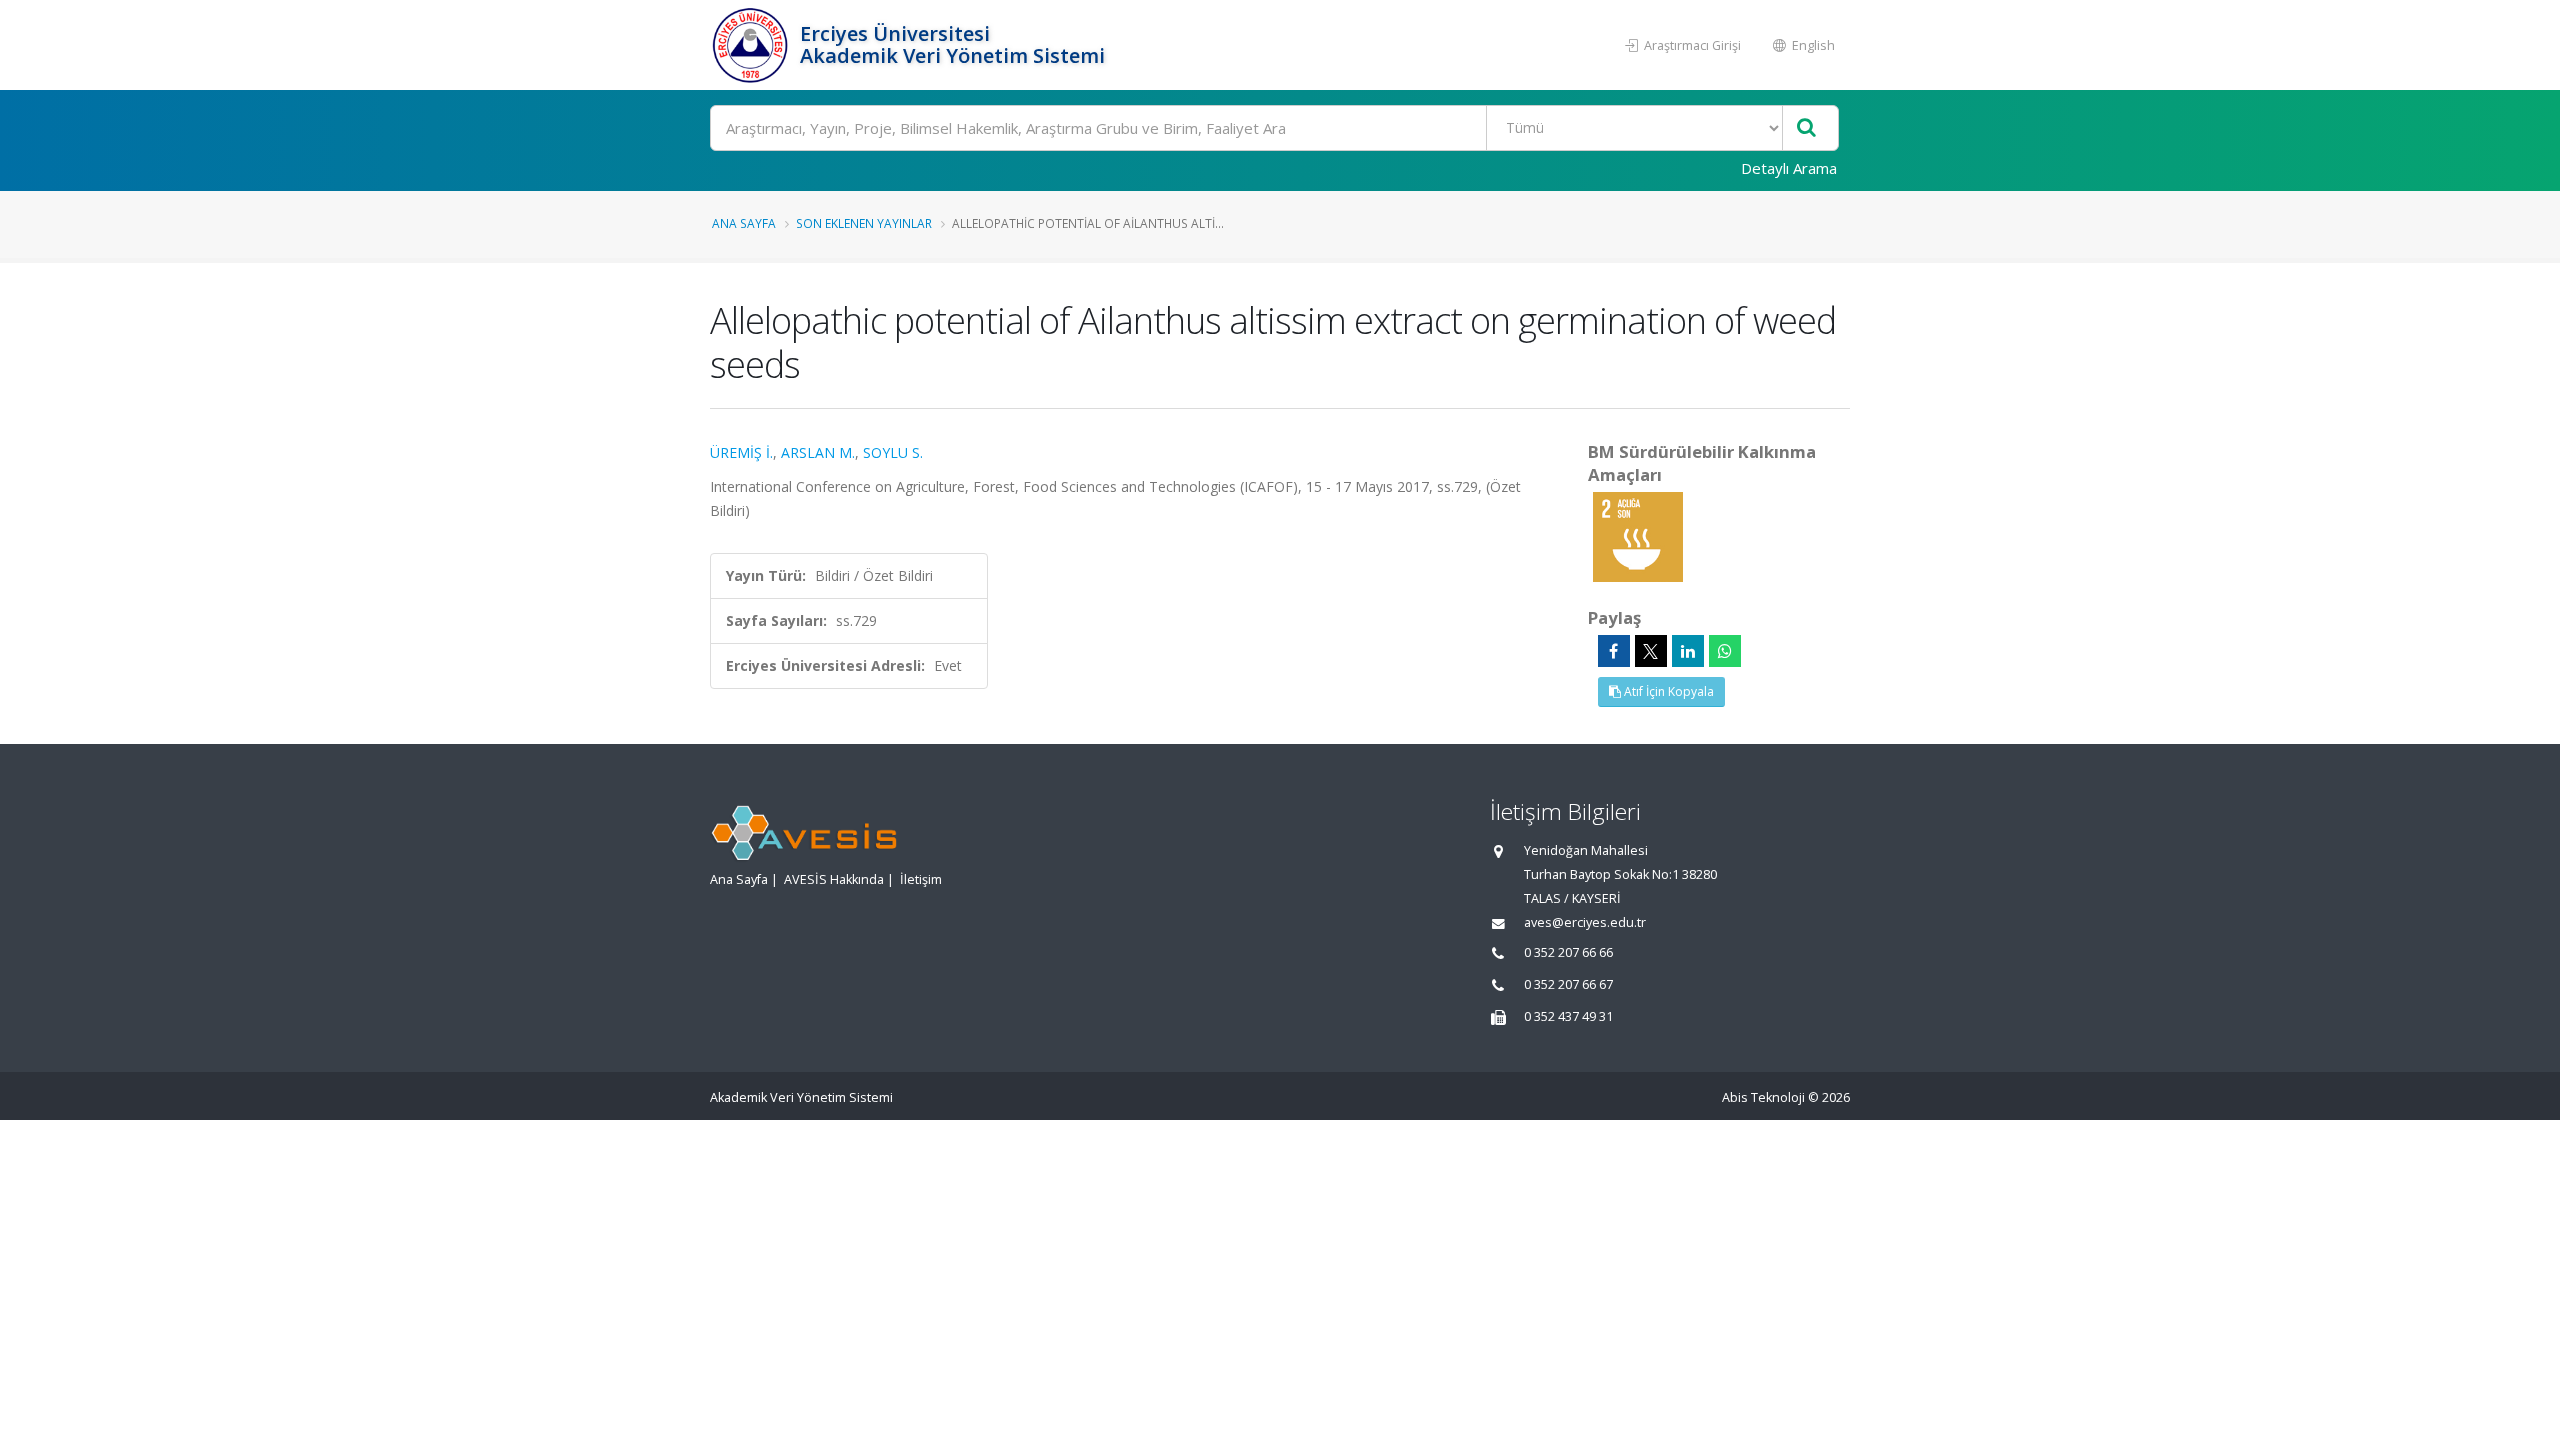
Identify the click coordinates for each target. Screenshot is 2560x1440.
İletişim (921, 879)
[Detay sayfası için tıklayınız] (1638, 535)
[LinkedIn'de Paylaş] (1688, 651)
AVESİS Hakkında (834, 879)
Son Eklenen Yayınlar (864, 223)
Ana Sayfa (744, 223)
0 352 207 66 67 (1568, 984)
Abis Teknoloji (1763, 1097)
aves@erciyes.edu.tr (1585, 922)
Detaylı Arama (1789, 168)
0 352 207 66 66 (1568, 952)
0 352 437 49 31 (1568, 1016)
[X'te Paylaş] (1651, 651)
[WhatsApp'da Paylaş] (1725, 651)
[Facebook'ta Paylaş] (1614, 651)
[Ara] (1806, 128)
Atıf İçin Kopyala (1667, 691)
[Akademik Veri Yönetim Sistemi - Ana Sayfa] (752, 45)
